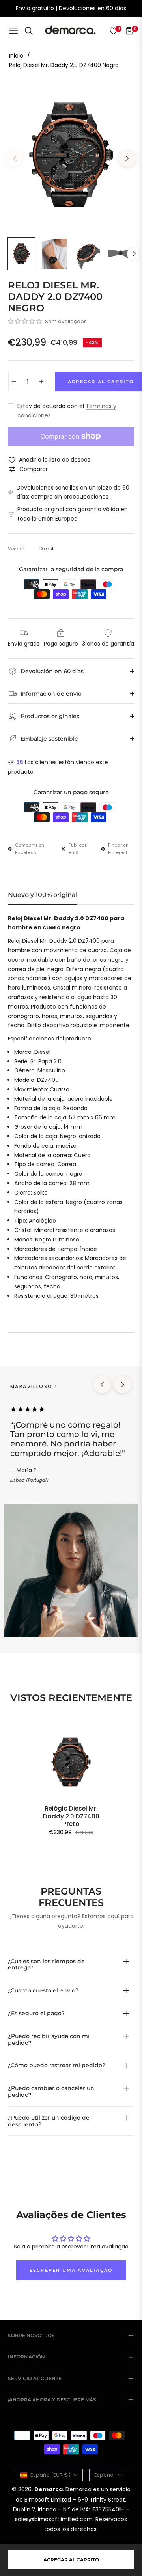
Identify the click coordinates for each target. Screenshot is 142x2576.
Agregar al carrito (71, 2560)
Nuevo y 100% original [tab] (43, 895)
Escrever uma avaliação (71, 2270)
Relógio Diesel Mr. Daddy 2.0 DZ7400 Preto (71, 1816)
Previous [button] (15, 158)
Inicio (16, 56)
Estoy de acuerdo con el (67, 411)
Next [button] (127, 158)
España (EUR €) (50, 2475)
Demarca (49, 2489)
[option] (71, 155)
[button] (25, 321)
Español (105, 2475)
